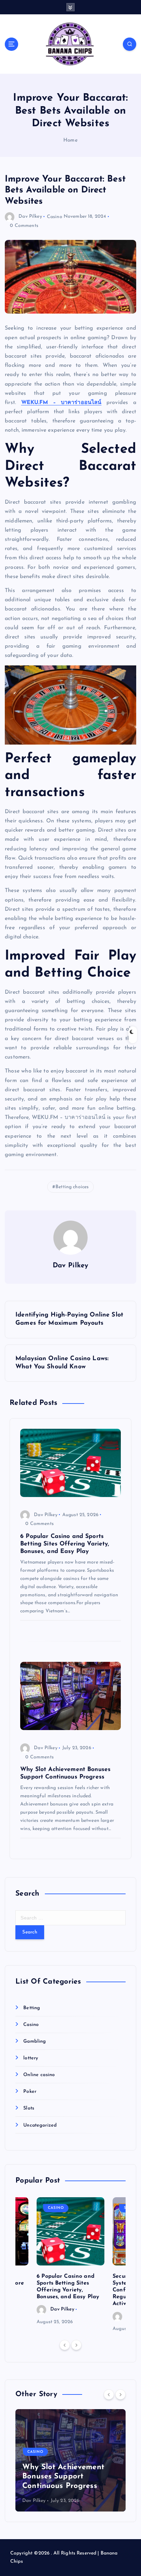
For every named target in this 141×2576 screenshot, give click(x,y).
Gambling (35, 2041)
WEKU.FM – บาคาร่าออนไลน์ (61, 403)
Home (70, 140)
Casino (55, 217)
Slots (29, 2108)
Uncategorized (40, 2125)
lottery (31, 2058)
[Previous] (65, 2345)
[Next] (76, 2345)
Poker (30, 2092)
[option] (70, 2262)
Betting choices (72, 1187)
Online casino (39, 2075)
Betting (32, 2008)
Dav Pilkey (30, 217)
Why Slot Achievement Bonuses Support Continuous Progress (63, 2477)
